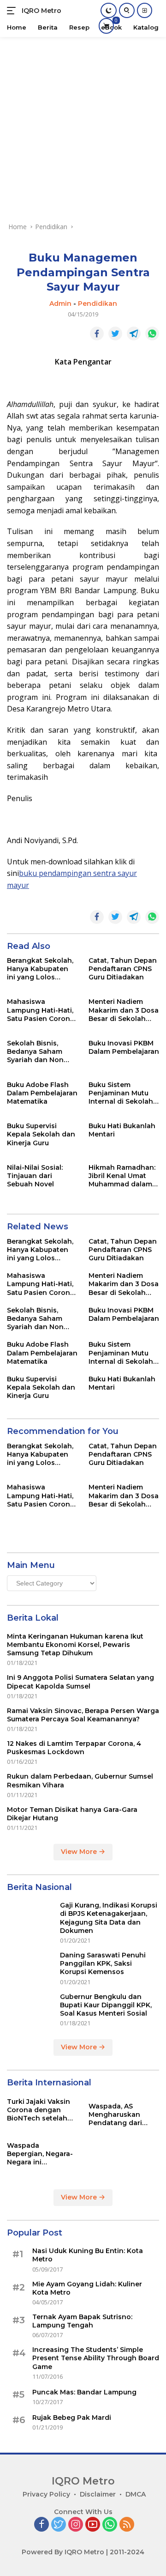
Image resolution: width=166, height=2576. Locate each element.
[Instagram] (76, 2525)
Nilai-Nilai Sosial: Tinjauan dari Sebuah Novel (35, 1176)
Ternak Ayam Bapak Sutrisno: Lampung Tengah (82, 2321)
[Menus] (13, 11)
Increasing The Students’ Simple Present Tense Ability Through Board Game (96, 2358)
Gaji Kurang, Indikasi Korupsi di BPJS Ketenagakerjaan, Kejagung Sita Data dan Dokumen (109, 1918)
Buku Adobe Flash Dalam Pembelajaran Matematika (42, 1093)
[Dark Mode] (109, 10)
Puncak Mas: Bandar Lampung (84, 2392)
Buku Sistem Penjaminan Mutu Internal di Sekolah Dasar (121, 1093)
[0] (106, 26)
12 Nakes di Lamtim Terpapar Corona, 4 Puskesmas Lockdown (74, 1748)
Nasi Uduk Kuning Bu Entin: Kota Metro (88, 2255)
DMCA (136, 2494)
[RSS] (127, 2525)
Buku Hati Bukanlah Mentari (122, 1130)
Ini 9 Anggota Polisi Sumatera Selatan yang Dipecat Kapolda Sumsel (80, 1682)
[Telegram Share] (134, 334)
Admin (60, 304)
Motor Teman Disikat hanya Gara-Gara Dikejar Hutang (72, 1814)
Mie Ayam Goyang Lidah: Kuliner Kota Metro (87, 2288)
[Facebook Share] (97, 334)
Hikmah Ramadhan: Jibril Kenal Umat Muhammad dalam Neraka (122, 1176)
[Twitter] (59, 2525)
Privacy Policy (46, 2494)
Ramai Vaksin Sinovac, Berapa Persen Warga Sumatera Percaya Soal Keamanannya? (83, 1715)
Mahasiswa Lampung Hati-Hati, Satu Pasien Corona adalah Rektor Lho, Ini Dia (41, 1010)
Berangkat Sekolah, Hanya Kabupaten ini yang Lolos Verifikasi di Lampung (40, 969)
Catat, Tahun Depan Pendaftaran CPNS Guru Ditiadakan (123, 969)
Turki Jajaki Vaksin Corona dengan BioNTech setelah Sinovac (39, 2110)
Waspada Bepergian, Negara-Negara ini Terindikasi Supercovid (40, 2154)
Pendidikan (98, 304)
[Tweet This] (115, 334)
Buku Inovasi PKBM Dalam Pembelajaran (124, 1047)
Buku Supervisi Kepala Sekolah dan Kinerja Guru (41, 1134)
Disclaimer (98, 2494)
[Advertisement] (83, 125)
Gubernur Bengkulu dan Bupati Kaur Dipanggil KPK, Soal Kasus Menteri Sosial (106, 2005)
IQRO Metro (41, 11)
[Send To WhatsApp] (152, 334)
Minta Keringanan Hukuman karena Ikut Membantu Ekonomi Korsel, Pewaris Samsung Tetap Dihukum (75, 1645)
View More (80, 1852)
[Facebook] (41, 2525)
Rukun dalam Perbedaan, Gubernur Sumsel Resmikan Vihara (80, 1780)
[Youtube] (93, 2525)
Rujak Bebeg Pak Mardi (72, 2418)
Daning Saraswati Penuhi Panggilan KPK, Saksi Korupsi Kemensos (103, 1963)
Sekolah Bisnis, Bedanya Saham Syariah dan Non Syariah (35, 1052)
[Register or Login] (145, 10)
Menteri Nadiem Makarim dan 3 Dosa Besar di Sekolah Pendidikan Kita (124, 1010)
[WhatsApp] (110, 2525)
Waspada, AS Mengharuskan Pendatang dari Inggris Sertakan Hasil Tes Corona (117, 2115)
